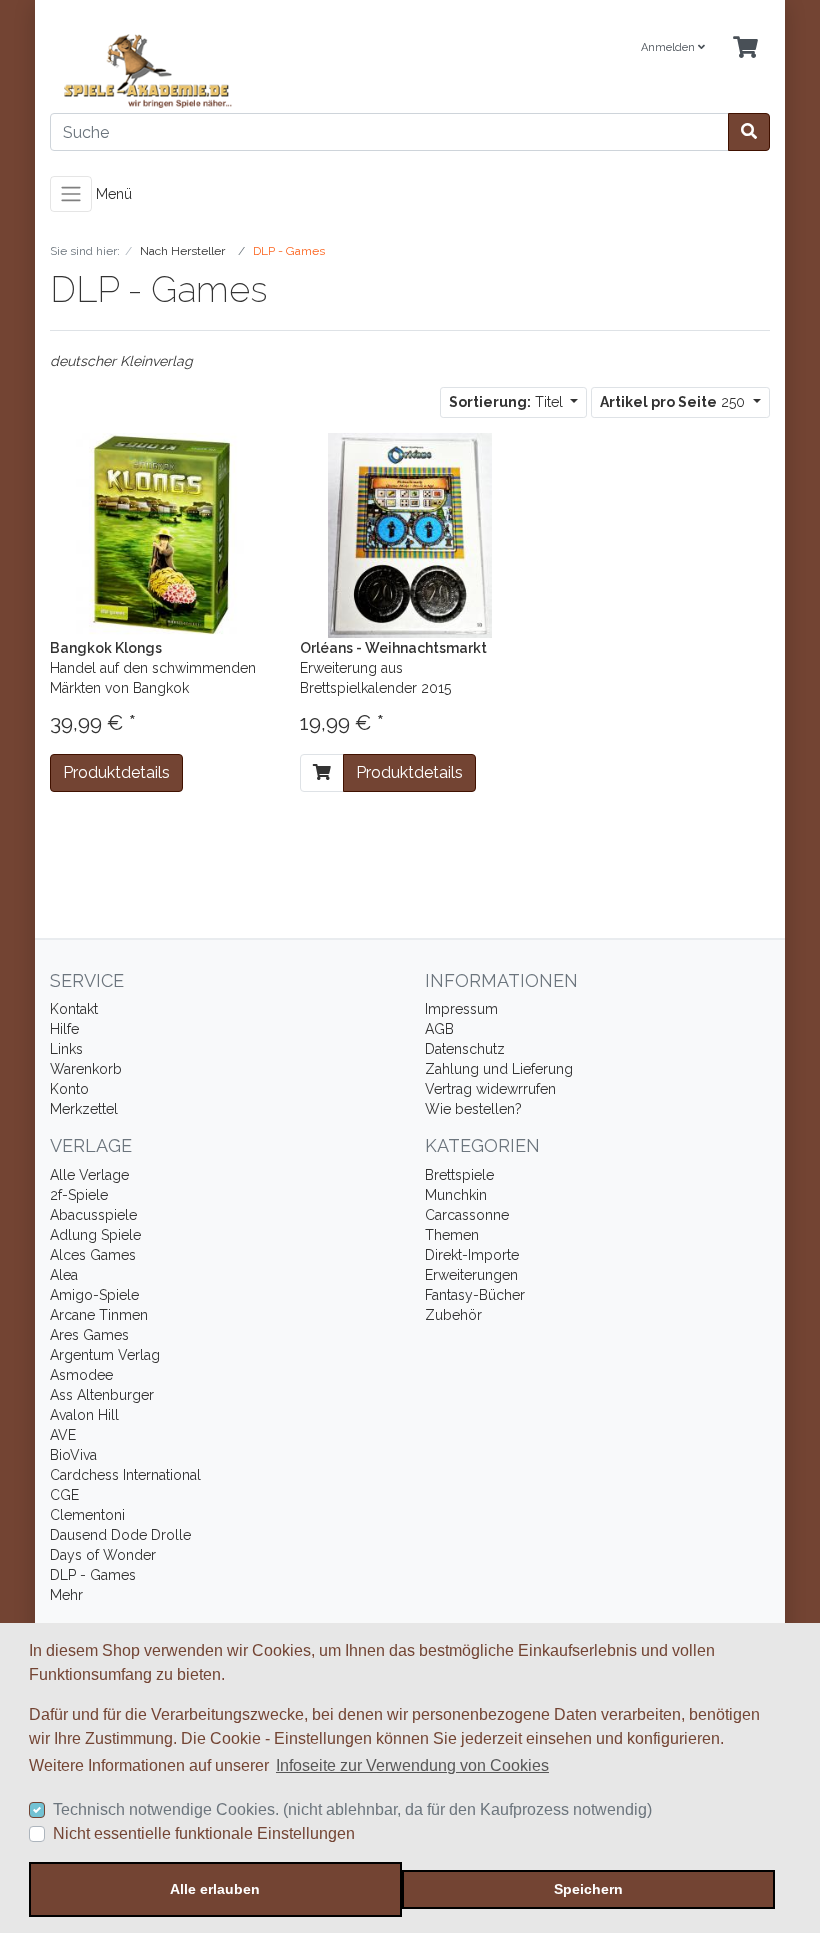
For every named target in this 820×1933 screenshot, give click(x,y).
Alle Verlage (89, 1175)
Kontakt (74, 1009)
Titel (508, 402)
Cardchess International (125, 1475)
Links (66, 1049)
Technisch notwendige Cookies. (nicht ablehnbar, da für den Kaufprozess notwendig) (352, 1809)
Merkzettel (84, 1109)
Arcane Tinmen (99, 1315)
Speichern (588, 1889)
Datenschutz (465, 1049)
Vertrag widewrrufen (490, 1089)
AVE (63, 1435)
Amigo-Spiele (94, 1295)
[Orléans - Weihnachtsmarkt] (409, 534)
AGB (439, 1029)
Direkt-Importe (472, 1255)
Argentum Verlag (105, 1355)
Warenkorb (86, 1069)
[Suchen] (749, 132)
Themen (452, 1235)
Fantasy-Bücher (475, 1295)
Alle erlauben (215, 1889)
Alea (64, 1275)
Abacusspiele (93, 1215)
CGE (64, 1495)
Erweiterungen (471, 1275)
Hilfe (64, 1029)
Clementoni (87, 1515)
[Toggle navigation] (71, 194)
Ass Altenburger (102, 1395)
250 (674, 402)
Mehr (66, 1595)
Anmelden (669, 47)
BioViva (73, 1455)
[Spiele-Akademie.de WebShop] (222, 71)
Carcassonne (467, 1215)
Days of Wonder (103, 1555)
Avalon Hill (84, 1415)
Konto (69, 1089)
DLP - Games (93, 1575)
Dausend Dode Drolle (120, 1535)
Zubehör (453, 1315)
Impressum (461, 1009)
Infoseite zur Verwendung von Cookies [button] (412, 1765)
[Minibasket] (745, 48)
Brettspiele (459, 1175)
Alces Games (93, 1255)
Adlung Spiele (95, 1235)
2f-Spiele (79, 1195)
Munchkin (456, 1195)
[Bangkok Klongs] (160, 534)
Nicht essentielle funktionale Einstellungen (204, 1833)
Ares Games (89, 1335)
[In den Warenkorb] (322, 773)
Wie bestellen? (473, 1109)
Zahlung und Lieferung (499, 1069)
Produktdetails (116, 772)
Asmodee (81, 1375)
